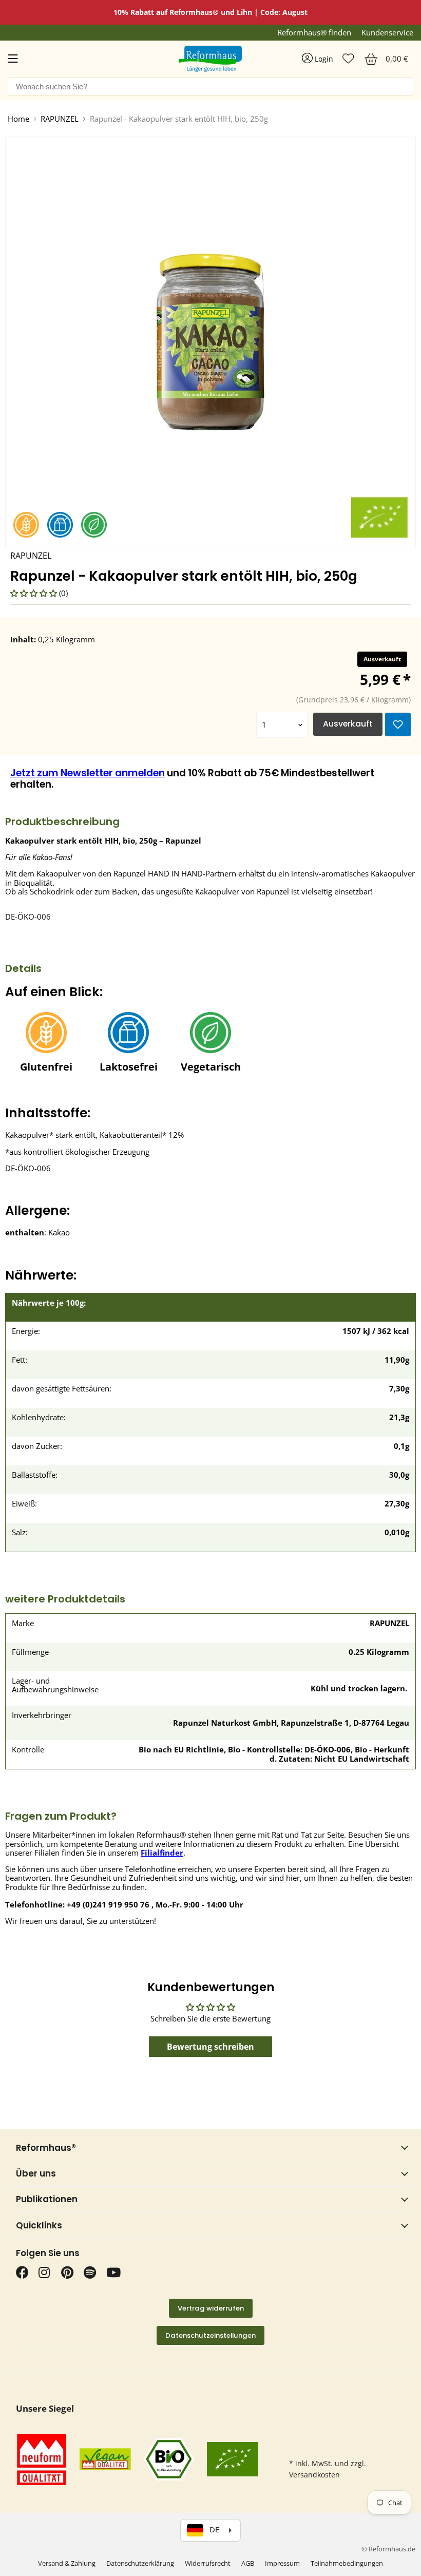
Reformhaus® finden (314, 33)
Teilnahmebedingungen (347, 2563)
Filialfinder (162, 1853)
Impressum (282, 2563)
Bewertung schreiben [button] (210, 2047)
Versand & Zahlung (67, 2563)
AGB (248, 2563)
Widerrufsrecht (208, 2563)
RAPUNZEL (60, 119)
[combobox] (210, 86)
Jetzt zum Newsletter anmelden (88, 773)
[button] (35, 593)
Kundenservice (387, 33)
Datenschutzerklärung (140, 2563)
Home (18, 119)
